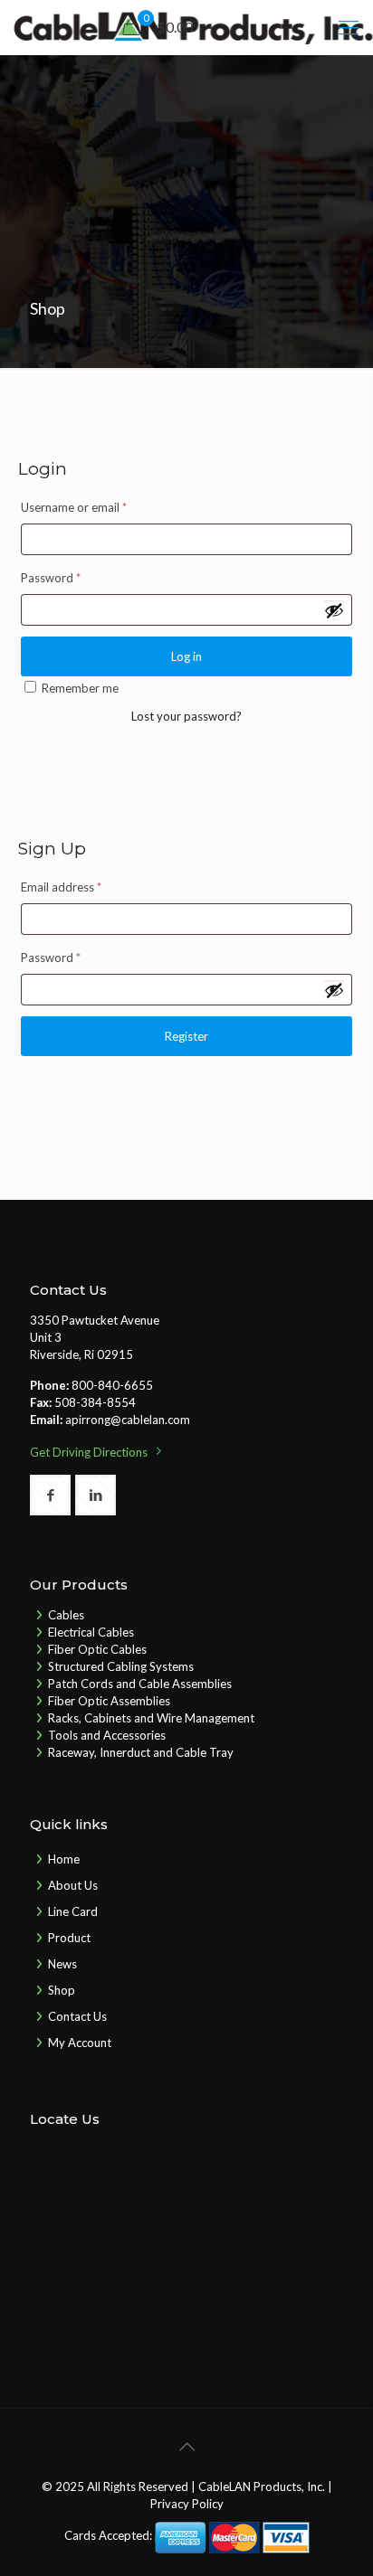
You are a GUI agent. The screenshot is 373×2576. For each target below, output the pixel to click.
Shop (62, 1990)
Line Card (73, 1911)
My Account (80, 2043)
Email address (61, 887)
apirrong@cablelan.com (128, 1420)
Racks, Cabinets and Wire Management (151, 1718)
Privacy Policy (187, 2504)
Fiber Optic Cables (97, 1649)
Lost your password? (186, 716)
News (62, 1964)
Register (186, 1036)
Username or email (74, 507)
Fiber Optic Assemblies (109, 1701)
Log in (186, 656)
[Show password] (334, 610)
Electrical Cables (91, 1632)
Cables (66, 1615)
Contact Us (77, 2016)
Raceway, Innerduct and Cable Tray (141, 1752)
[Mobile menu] (349, 27)
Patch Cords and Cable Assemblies (140, 1684)
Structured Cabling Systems (121, 1666)
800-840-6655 (112, 1385)
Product (69, 1938)
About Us (73, 1885)
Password (51, 578)
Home (64, 1859)
